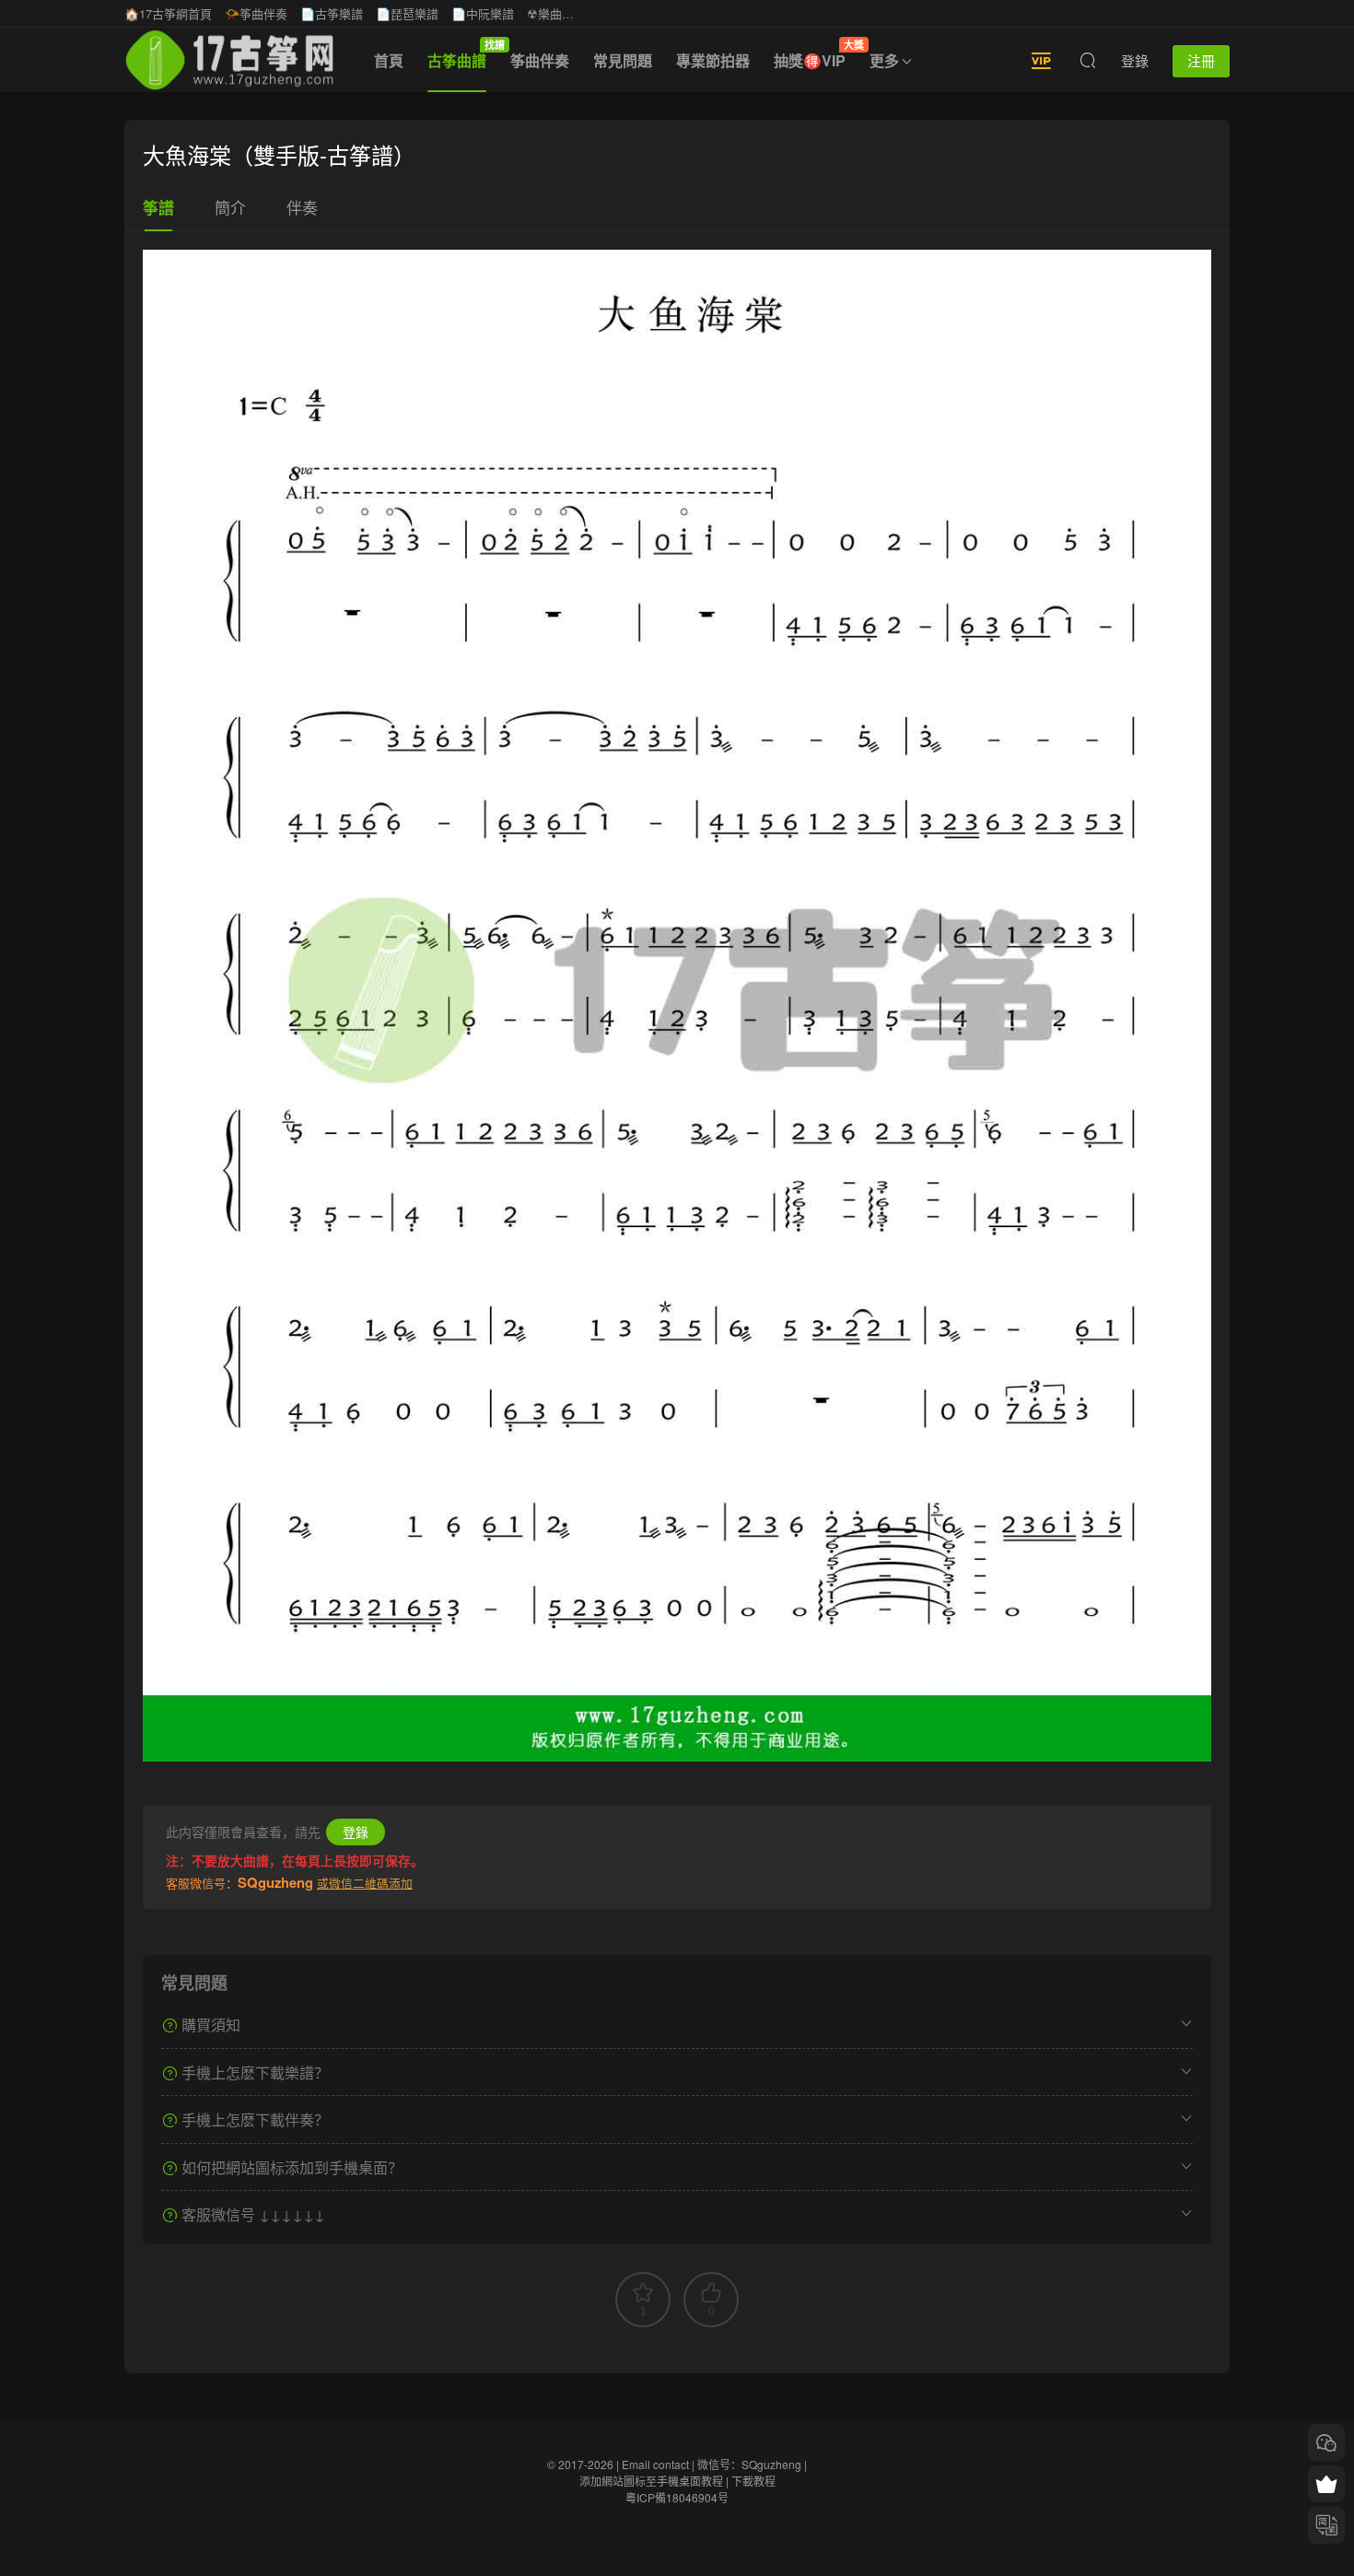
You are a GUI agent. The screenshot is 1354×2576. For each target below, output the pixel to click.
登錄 (356, 1832)
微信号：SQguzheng (749, 2464)
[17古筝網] (229, 60)
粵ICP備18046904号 (677, 2497)
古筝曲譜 (463, 54)
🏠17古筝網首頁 (168, 13)
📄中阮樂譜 (483, 13)
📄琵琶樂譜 (407, 13)
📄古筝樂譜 (332, 13)
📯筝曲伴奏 (256, 13)
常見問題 (623, 60)
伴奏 (302, 207)
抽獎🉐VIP (816, 54)
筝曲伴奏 (540, 60)
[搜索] (1088, 60)
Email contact (655, 2464)
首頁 (389, 60)
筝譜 (158, 207)
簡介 (230, 207)
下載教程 (753, 2481)
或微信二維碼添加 (365, 1883)
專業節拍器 (713, 60)
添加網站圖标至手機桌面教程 (651, 2481)
